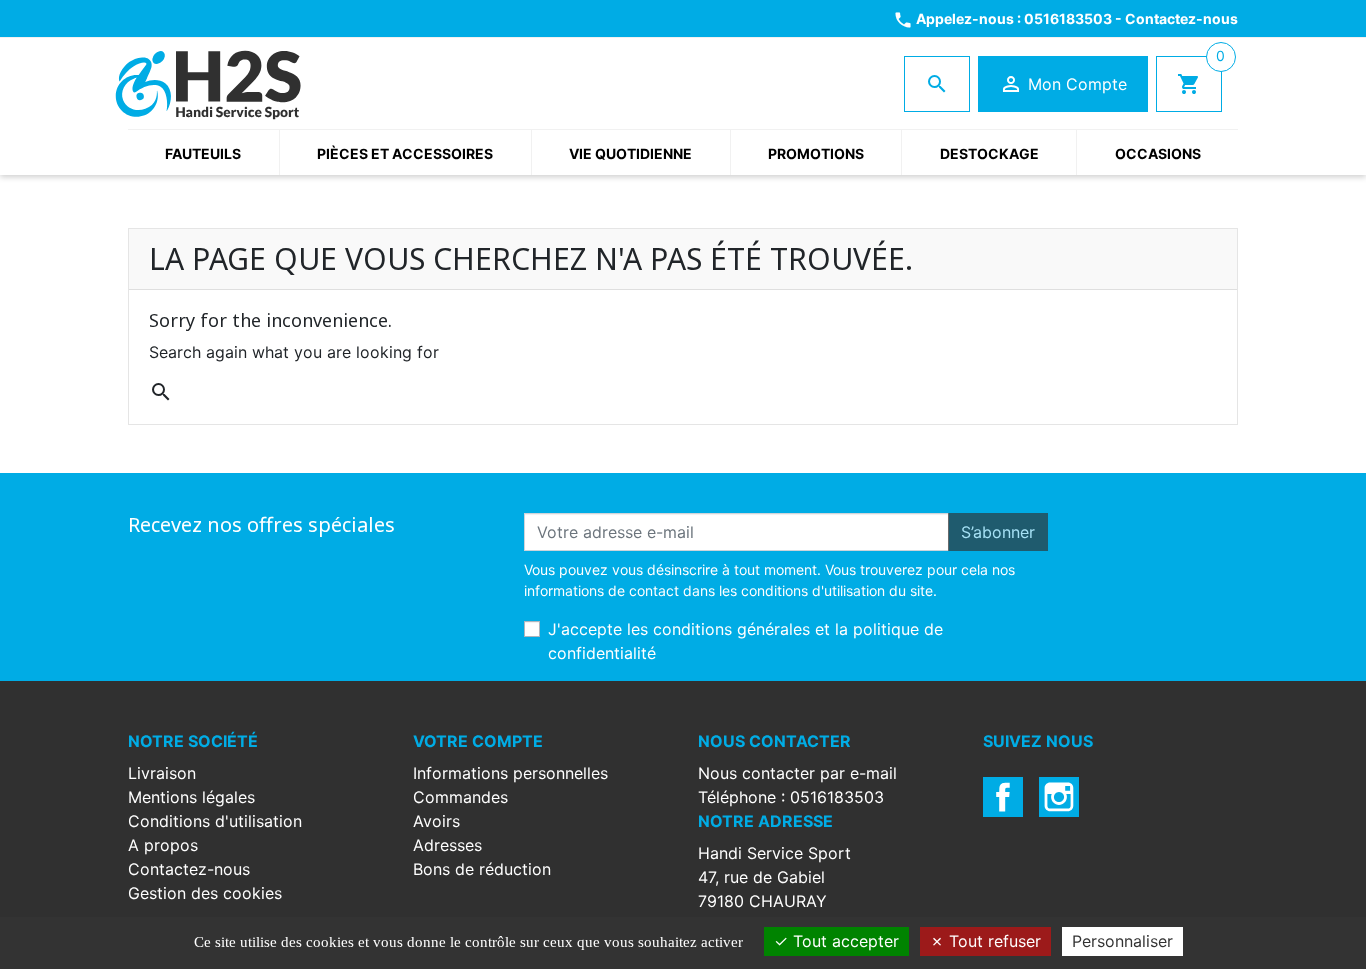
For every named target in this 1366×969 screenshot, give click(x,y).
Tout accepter (843, 941)
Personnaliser (1122, 941)
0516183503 (1068, 18)
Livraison (162, 773)
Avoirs (436, 821)
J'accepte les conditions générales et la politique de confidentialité (745, 641)
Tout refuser (992, 941)
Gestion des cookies (205, 893)
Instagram (1059, 797)
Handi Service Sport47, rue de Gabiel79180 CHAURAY (774, 877)
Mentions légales (191, 797)
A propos (163, 845)
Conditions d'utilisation (215, 821)
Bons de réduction (482, 869)
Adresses (447, 845)
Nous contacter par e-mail (797, 773)
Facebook (1003, 797)
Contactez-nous (1181, 18)
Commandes (460, 797)
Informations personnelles (510, 773)
